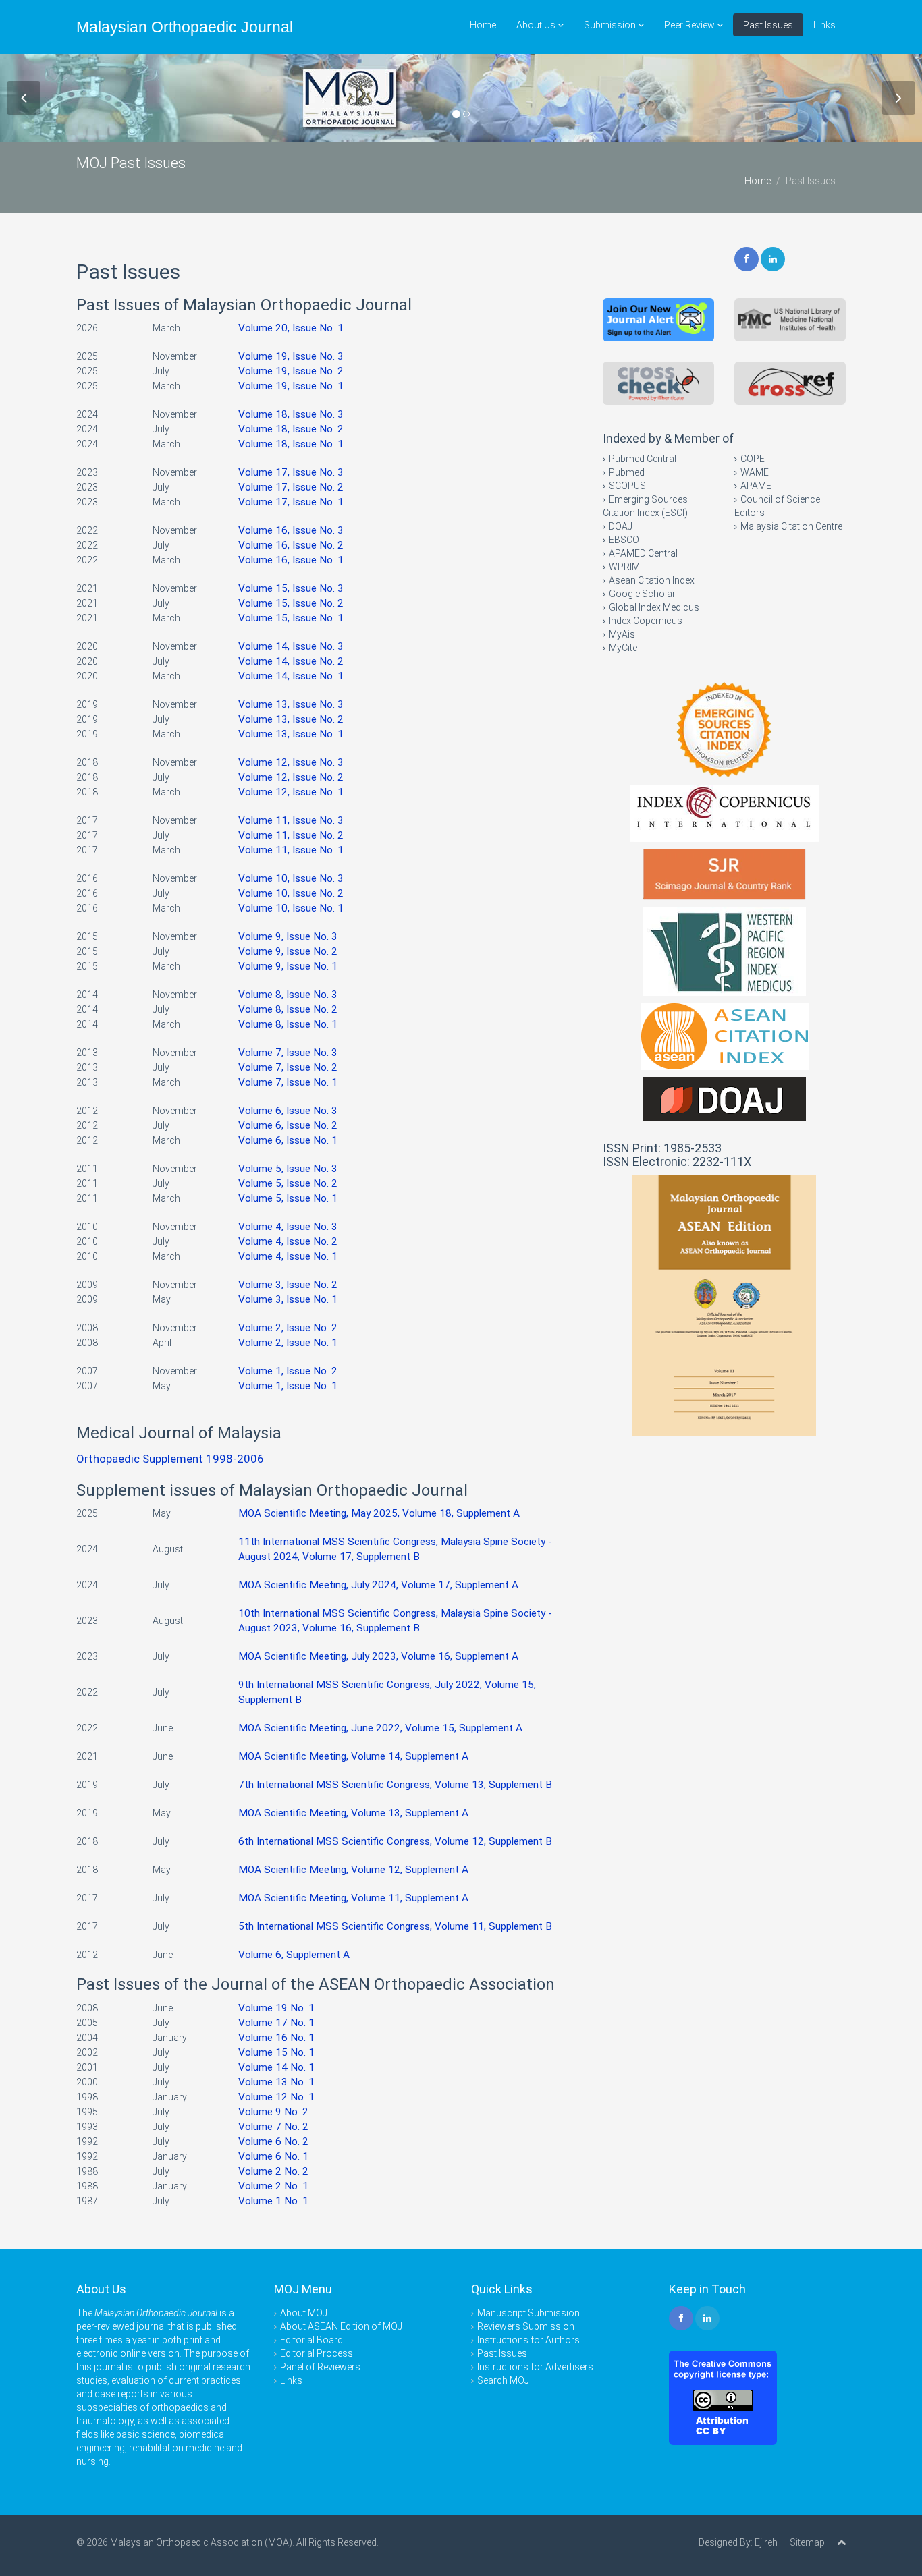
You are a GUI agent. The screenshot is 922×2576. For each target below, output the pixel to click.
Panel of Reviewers (320, 2367)
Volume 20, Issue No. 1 (291, 328)
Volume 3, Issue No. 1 (288, 1299)
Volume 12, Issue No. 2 (291, 777)
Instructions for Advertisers (535, 2367)
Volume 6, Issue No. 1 (288, 1140)
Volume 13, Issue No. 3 (291, 704)
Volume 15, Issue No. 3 (291, 588)
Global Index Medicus (654, 607)
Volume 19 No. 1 (276, 2008)
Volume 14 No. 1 (276, 2067)
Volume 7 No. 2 (273, 2127)
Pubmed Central (643, 459)
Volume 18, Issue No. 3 (291, 414)
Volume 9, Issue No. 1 (288, 966)
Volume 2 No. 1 (273, 2186)
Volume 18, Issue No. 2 (291, 429)
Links (824, 25)
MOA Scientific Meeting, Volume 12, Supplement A (353, 1870)
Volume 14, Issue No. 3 (291, 646)
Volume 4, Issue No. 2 (288, 1241)
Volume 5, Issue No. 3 (288, 1169)
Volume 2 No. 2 (273, 2171)
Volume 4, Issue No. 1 (288, 1256)
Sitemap (807, 2542)
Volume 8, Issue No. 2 (288, 1009)
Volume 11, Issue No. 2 (291, 835)
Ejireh (766, 2542)
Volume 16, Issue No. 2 (291, 545)
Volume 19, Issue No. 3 (291, 356)
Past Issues (768, 25)
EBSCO (624, 540)
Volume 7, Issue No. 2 (288, 1067)
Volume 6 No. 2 (273, 2141)
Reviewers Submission (526, 2326)
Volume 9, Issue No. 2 (288, 951)
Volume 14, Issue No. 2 (291, 661)
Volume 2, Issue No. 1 (288, 1343)
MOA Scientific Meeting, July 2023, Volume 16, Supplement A (378, 1656)
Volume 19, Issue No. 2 (291, 371)
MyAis (622, 634)
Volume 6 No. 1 (273, 2156)
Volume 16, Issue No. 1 (291, 560)
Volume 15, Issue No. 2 (291, 603)
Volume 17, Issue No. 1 (291, 502)
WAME (755, 472)
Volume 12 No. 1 (276, 2097)
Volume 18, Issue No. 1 (291, 444)
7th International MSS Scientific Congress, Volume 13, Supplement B (395, 1785)
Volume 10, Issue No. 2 (291, 893)
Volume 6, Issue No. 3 (288, 1111)
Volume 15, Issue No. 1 (291, 618)
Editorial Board (311, 2340)
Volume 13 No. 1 (276, 2082)
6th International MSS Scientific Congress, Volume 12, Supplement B (395, 1841)
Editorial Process (317, 2353)
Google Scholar (642, 594)
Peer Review (690, 25)
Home (483, 25)
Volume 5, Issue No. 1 (288, 1198)
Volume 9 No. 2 (273, 2112)
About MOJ (304, 2313)
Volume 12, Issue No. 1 (291, 792)
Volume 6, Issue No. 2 (288, 1125)
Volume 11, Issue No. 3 (291, 820)
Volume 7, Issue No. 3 (288, 1053)
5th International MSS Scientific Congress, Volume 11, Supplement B (395, 1926)
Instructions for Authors (528, 2340)
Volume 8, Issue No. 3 (288, 995)
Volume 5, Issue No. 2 (288, 1183)
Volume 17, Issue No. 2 (291, 487)
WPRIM (624, 567)
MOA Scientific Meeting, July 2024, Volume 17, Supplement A (378, 1585)
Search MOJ (503, 2380)
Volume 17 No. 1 (276, 2023)
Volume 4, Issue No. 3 (288, 1227)
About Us (537, 25)
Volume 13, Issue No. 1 (291, 734)
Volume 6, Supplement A (294, 1955)
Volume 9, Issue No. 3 (288, 936)
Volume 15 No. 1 (276, 2052)
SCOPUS (627, 486)
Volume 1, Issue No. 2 (288, 1371)
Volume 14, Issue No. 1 (291, 676)
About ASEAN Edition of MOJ (341, 2326)
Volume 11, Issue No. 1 (291, 850)
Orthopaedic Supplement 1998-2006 (170, 1459)
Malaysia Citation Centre (791, 526)
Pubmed (627, 472)
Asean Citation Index (652, 580)
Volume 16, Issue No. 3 (291, 530)
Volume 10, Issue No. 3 (291, 878)
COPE (753, 459)
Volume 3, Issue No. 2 (288, 1285)
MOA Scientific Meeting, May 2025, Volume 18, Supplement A (379, 1513)
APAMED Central (643, 553)
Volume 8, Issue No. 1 (288, 1024)
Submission (611, 25)
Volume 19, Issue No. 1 (291, 386)
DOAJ (621, 526)
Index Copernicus (646, 621)
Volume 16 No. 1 (276, 2038)
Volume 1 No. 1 (273, 2201)
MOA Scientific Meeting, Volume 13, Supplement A (353, 1813)
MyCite (623, 648)
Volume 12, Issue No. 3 (291, 762)
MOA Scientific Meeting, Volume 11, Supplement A (353, 1898)
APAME (756, 486)
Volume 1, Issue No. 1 (288, 1386)
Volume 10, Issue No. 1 (291, 908)
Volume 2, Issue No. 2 (288, 1328)
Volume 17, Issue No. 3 (291, 472)
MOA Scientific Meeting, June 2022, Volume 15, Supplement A (380, 1728)
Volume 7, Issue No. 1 (288, 1082)
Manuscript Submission (528, 2313)
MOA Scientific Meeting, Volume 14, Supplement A (353, 1756)
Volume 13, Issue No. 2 (291, 719)
